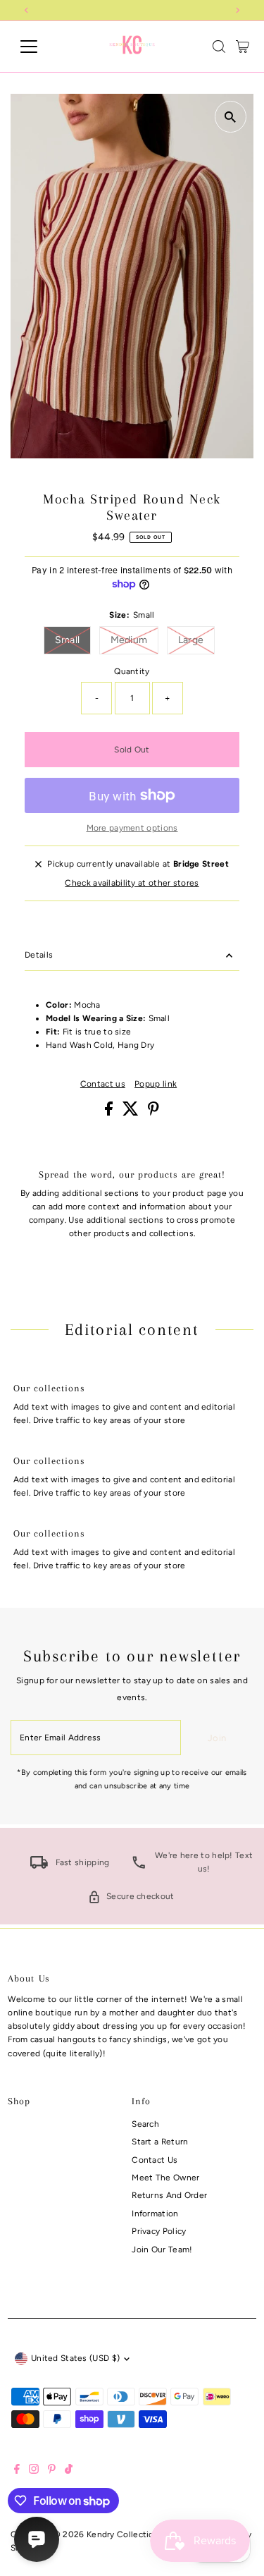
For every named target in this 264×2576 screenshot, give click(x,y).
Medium (135, 640)
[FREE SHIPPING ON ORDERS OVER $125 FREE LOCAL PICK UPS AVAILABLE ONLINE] (132, 10)
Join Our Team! (162, 2250)
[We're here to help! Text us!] (139, 1866)
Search (145, 2124)
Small (73, 640)
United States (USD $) (75, 2358)
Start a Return (160, 2142)
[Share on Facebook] (110, 1113)
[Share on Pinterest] (153, 1113)
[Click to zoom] (231, 117)
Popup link (156, 1085)
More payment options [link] (132, 828)
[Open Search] (219, 47)
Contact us (103, 1085)
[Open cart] (243, 47)
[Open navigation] (40, 47)
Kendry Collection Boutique (143, 2534)
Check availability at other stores (132, 884)
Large (197, 640)
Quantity (132, 671)
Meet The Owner (165, 2178)
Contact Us (155, 2160)
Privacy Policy (159, 2231)
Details (39, 955)
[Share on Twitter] (132, 1113)
